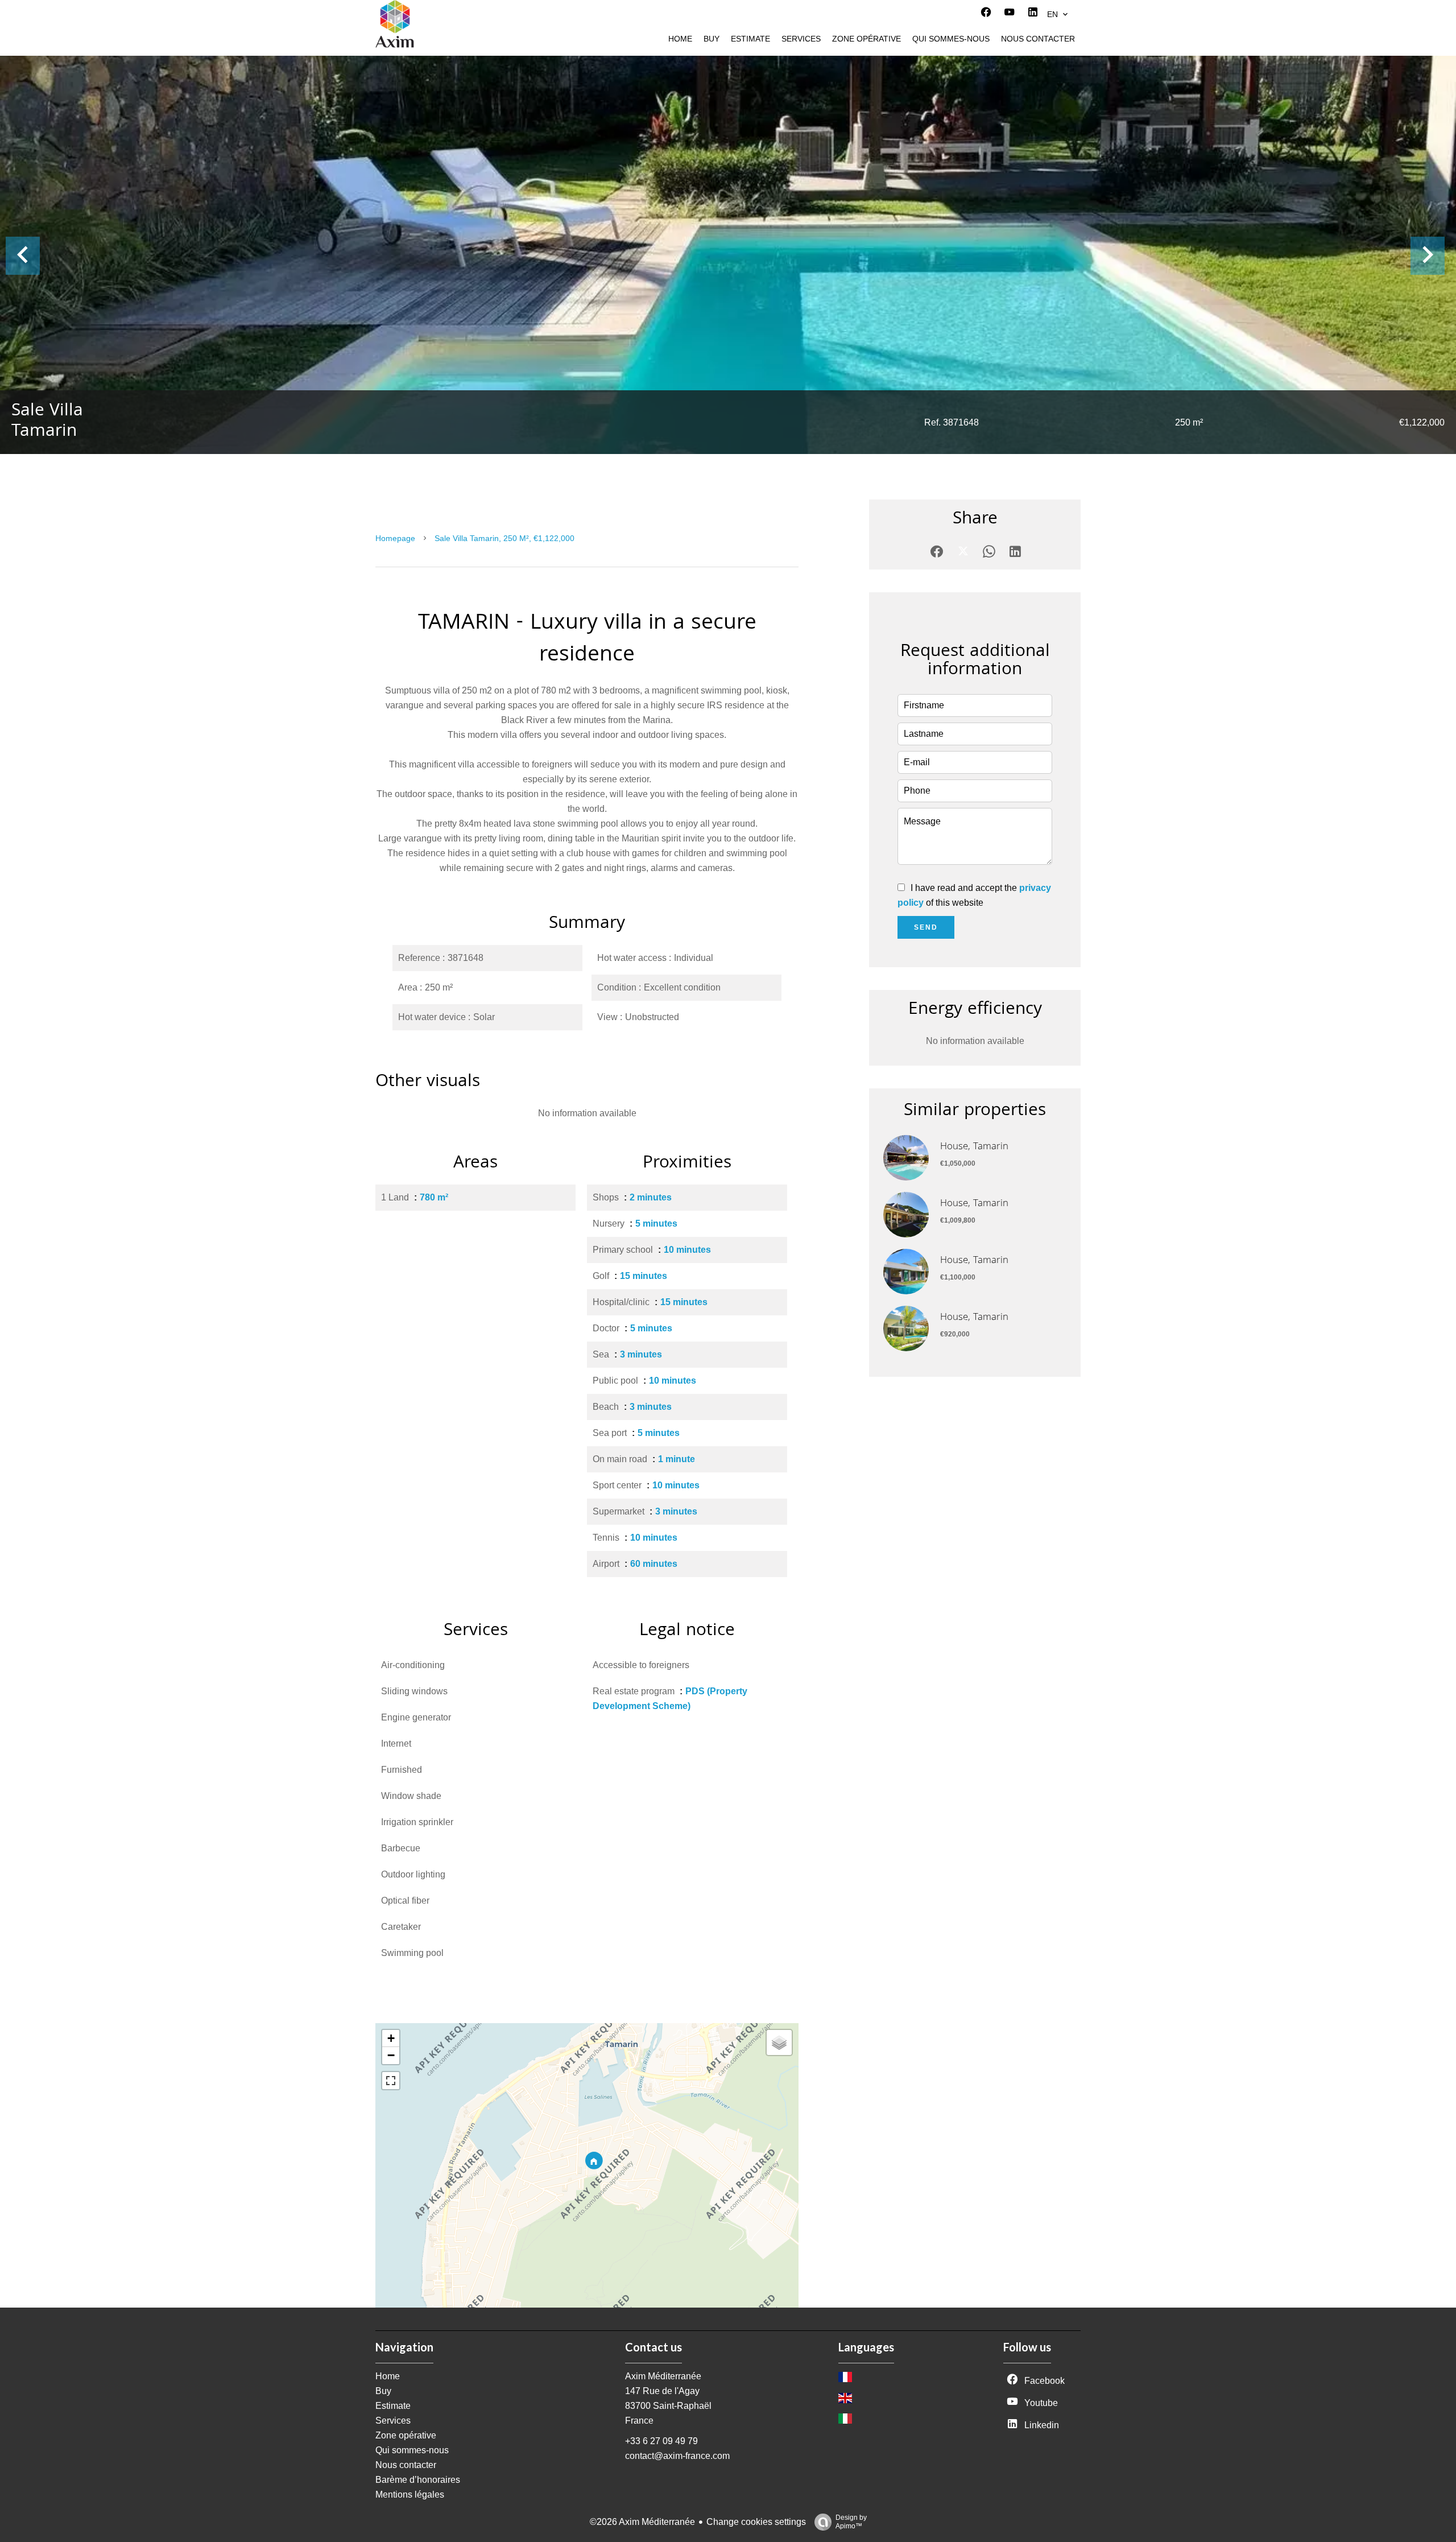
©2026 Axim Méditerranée (642, 2522)
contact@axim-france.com (677, 2456)
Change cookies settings (756, 2522)
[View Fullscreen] (391, 2081)
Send (926, 927)
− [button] (391, 2055)
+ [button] (391, 2038)
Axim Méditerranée (663, 2376)
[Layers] (779, 2042)
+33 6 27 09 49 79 (661, 2441)
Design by (851, 2522)
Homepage (395, 538)
